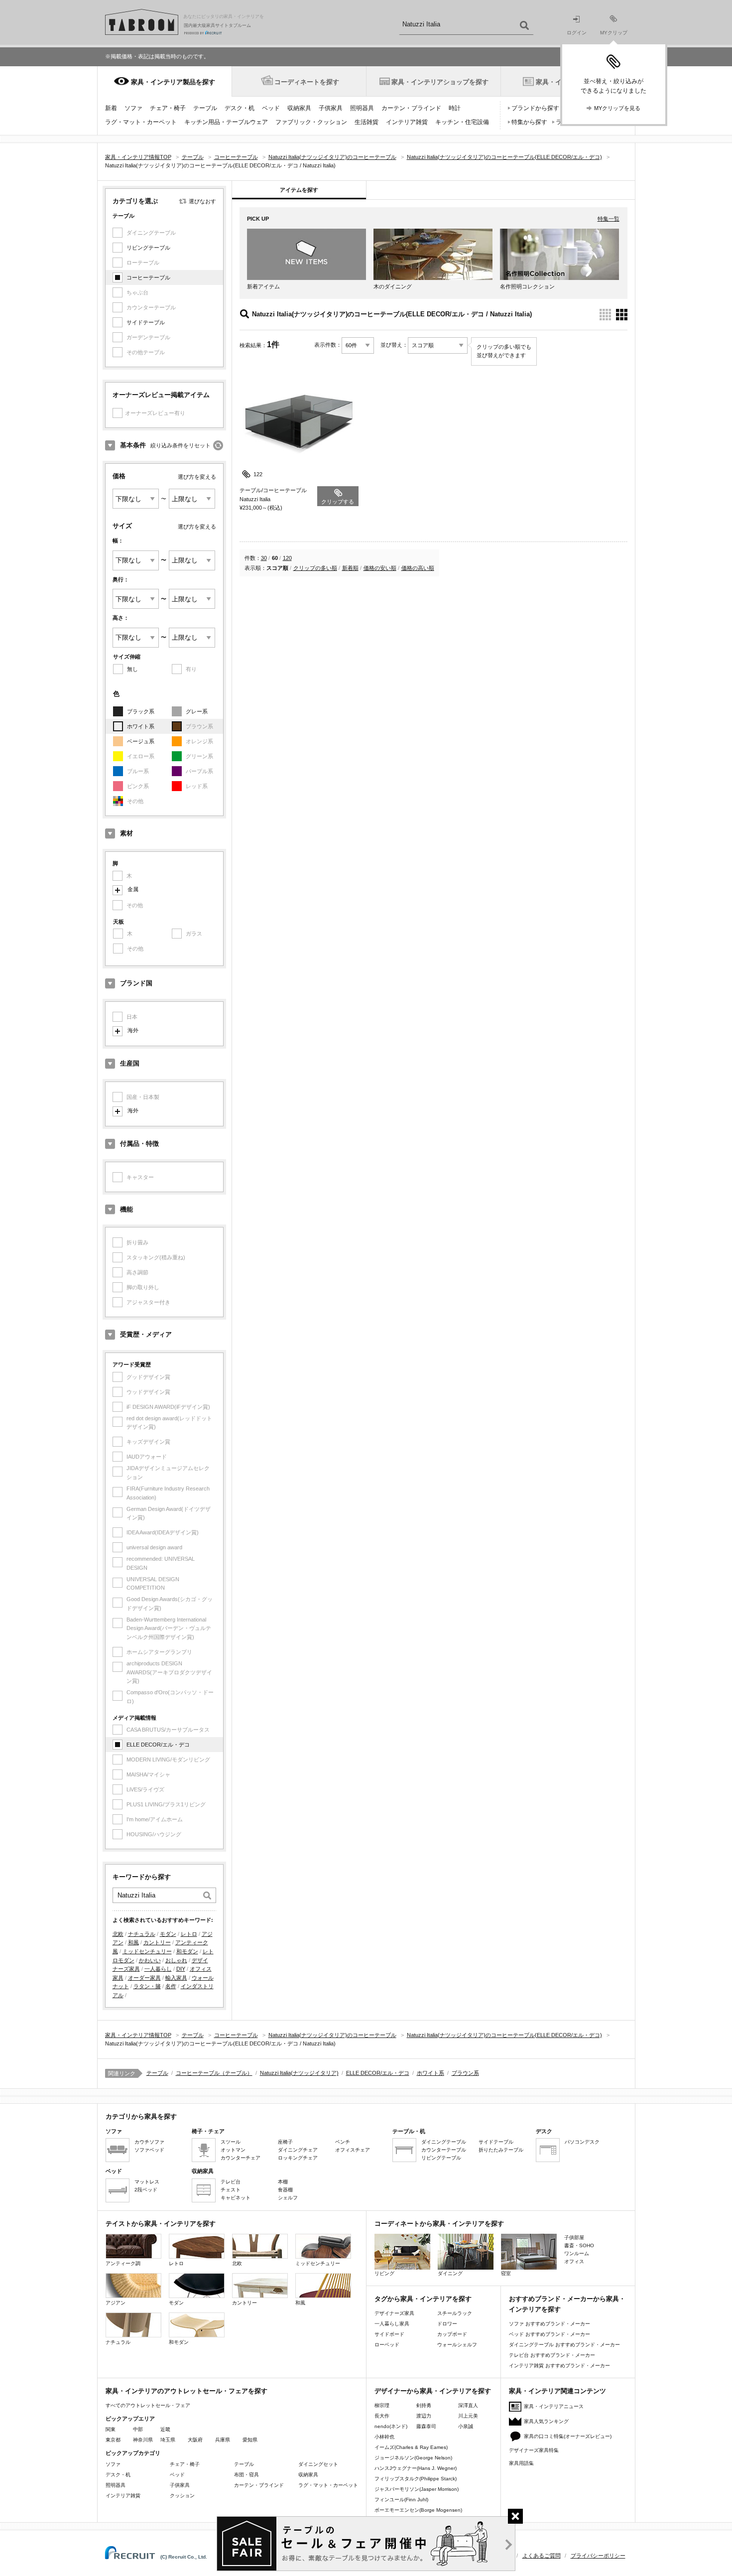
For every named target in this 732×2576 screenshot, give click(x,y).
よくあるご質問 (542, 2556)
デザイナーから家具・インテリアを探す (433, 2391)
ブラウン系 (465, 2073)
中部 (138, 2429)
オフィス (574, 2261)
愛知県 (250, 2440)
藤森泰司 (426, 2426)
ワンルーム (577, 2253)
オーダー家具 (144, 1978)
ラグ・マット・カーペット (141, 122)
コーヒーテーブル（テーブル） (214, 2073)
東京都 (113, 2440)
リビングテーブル (148, 248)
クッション (182, 2496)
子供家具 (331, 108)
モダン (168, 1934)
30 (264, 558)
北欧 (118, 1934)
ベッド (271, 108)
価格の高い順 (418, 568)
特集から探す (529, 122)
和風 (133, 1942)
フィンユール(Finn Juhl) (401, 2500)
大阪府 (195, 2440)
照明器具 (362, 108)
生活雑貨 (366, 122)
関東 (111, 2429)
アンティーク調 (123, 2263)
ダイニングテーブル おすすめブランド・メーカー (564, 2345)
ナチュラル (142, 1934)
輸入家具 (176, 1978)
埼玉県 (168, 2440)
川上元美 (468, 2416)
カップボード (452, 2334)
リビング (384, 2273)
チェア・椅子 (168, 108)
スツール (231, 2142)
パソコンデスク (582, 2142)
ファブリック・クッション (311, 122)
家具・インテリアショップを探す (440, 82)
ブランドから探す (535, 108)
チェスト (231, 2190)
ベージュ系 (141, 741)
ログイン (577, 33)
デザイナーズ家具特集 (534, 2450)
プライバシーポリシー (598, 2556)
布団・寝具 (246, 2475)
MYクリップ (614, 33)
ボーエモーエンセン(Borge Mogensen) (418, 2510)
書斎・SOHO (579, 2245)
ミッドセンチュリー (147, 1951)
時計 (455, 108)
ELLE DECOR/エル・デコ (158, 1745)
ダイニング (450, 2273)
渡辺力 (424, 2416)
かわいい (150, 1960)
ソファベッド (149, 2150)
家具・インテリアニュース (554, 2406)
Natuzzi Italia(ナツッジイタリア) (299, 2073)
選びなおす (202, 201)
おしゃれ (176, 1960)
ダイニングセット (318, 2464)
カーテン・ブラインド (411, 108)
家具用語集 (521, 2463)
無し (132, 669)
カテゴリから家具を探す (141, 2116)
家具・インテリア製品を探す (173, 82)
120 (287, 558)
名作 (171, 1986)
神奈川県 (143, 2440)
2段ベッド (146, 2190)
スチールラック (455, 2313)
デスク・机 (240, 108)
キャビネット (236, 2198)
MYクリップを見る (617, 108)
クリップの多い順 (315, 568)
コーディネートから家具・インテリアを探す (439, 2224)
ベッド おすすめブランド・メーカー (549, 2334)
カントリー (157, 1942)
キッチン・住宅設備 (462, 122)
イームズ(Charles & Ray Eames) (411, 2447)
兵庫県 (223, 2440)
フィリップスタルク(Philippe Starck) (416, 2479)
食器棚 (285, 2190)
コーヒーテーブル (148, 277)
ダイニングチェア (298, 2150)
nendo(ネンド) (391, 2426)
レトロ (189, 1934)
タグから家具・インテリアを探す (423, 2299)
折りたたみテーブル (501, 2150)
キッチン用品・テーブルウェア (226, 122)
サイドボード (389, 2334)
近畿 (165, 2429)
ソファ (133, 108)
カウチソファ (149, 2142)
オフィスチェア (353, 2150)
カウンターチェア (241, 2158)
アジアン (116, 2303)
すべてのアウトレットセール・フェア (148, 2405)
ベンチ (343, 2142)
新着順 (350, 568)
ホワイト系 (141, 726)
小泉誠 (466, 2426)
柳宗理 (382, 2405)
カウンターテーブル (444, 2150)
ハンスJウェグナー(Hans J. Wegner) (416, 2468)
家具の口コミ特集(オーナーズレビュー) (568, 2436)
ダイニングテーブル (444, 2142)
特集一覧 (609, 219)
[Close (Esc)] (515, 2516)
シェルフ (288, 2198)
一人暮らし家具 (392, 2324)
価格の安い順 (380, 568)
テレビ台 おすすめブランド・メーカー (552, 2355)
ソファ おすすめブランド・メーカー (549, 2324)
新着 (111, 108)
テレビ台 (231, 2182)
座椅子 (285, 2142)
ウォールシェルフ (457, 2345)
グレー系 (197, 711)
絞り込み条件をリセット (181, 445)
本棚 (283, 2182)
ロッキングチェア (298, 2158)
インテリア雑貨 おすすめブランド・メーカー (559, 2366)
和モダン (187, 1951)
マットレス (147, 2182)
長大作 (382, 2416)
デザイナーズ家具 (394, 2313)
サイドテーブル (146, 322)
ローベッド (387, 2345)
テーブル (205, 108)
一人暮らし (158, 1969)
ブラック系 (141, 711)
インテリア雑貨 (407, 122)
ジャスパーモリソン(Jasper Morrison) (417, 2489)
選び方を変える (197, 477)
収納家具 (299, 108)
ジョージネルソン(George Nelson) (413, 2458)
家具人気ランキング (546, 2421)
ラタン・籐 (147, 1986)
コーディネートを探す (307, 82)
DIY (181, 1969)
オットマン (233, 2150)
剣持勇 (424, 2405)
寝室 (506, 2273)
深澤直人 (468, 2405)
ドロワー (447, 2324)
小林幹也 (384, 2437)
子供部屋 (574, 2237)
